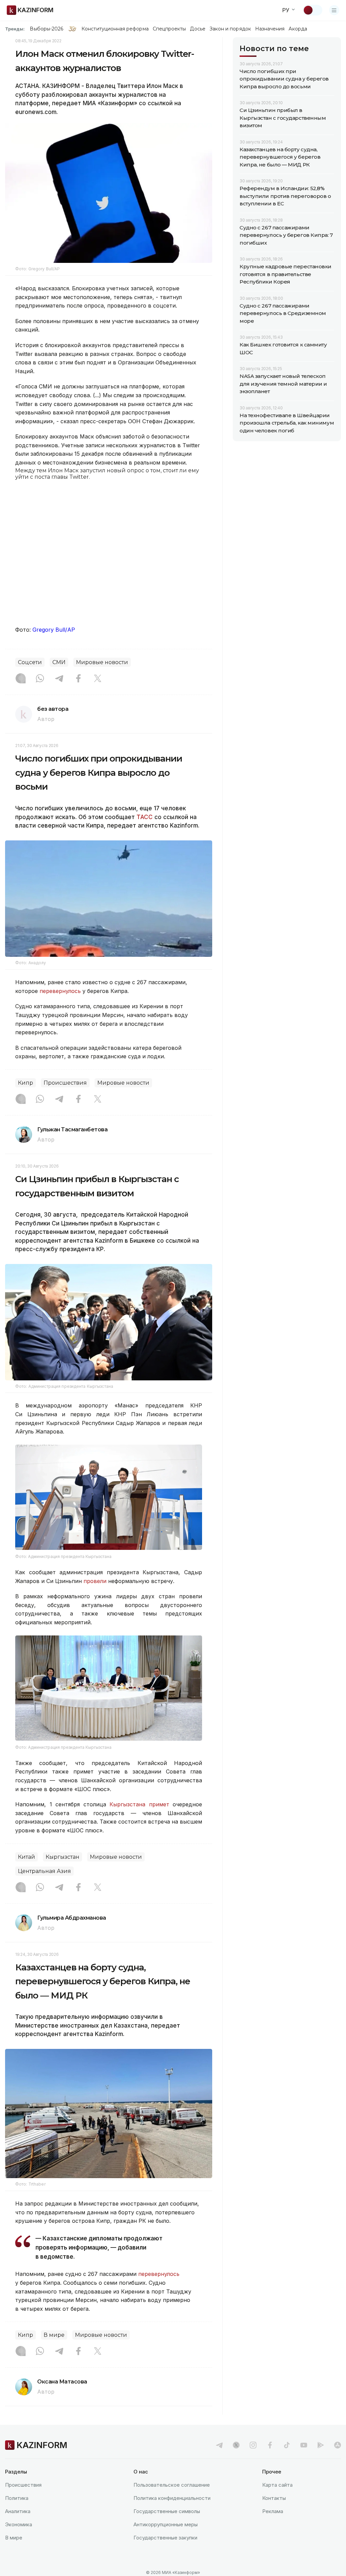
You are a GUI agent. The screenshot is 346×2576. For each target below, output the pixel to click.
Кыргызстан (63, 1857)
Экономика (19, 2524)
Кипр (26, 1083)
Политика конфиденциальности (172, 2498)
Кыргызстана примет (139, 1804)
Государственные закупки (165, 2538)
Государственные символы (167, 2511)
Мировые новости (102, 662)
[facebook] (270, 2445)
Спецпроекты (169, 29)
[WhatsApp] (40, 679)
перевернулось (60, 991)
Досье (197, 29)
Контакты (274, 2498)
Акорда (298, 29)
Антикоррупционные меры (166, 2524)
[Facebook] (78, 679)
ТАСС (145, 817)
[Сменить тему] (313, 10)
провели (95, 1581)
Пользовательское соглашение (172, 2485)
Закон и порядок (230, 29)
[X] (98, 679)
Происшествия (65, 1083)
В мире (54, 2335)
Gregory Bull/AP (54, 630)
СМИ (59, 662)
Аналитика (18, 2511)
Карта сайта (277, 2485)
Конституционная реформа (115, 29)
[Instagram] (21, 679)
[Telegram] (59, 679)
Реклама (273, 2511)
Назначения (270, 29)
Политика (17, 2498)
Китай (27, 1857)
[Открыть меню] (334, 10)
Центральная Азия (44, 1871)
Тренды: (15, 29)
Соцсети (30, 662)
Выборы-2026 (46, 29)
